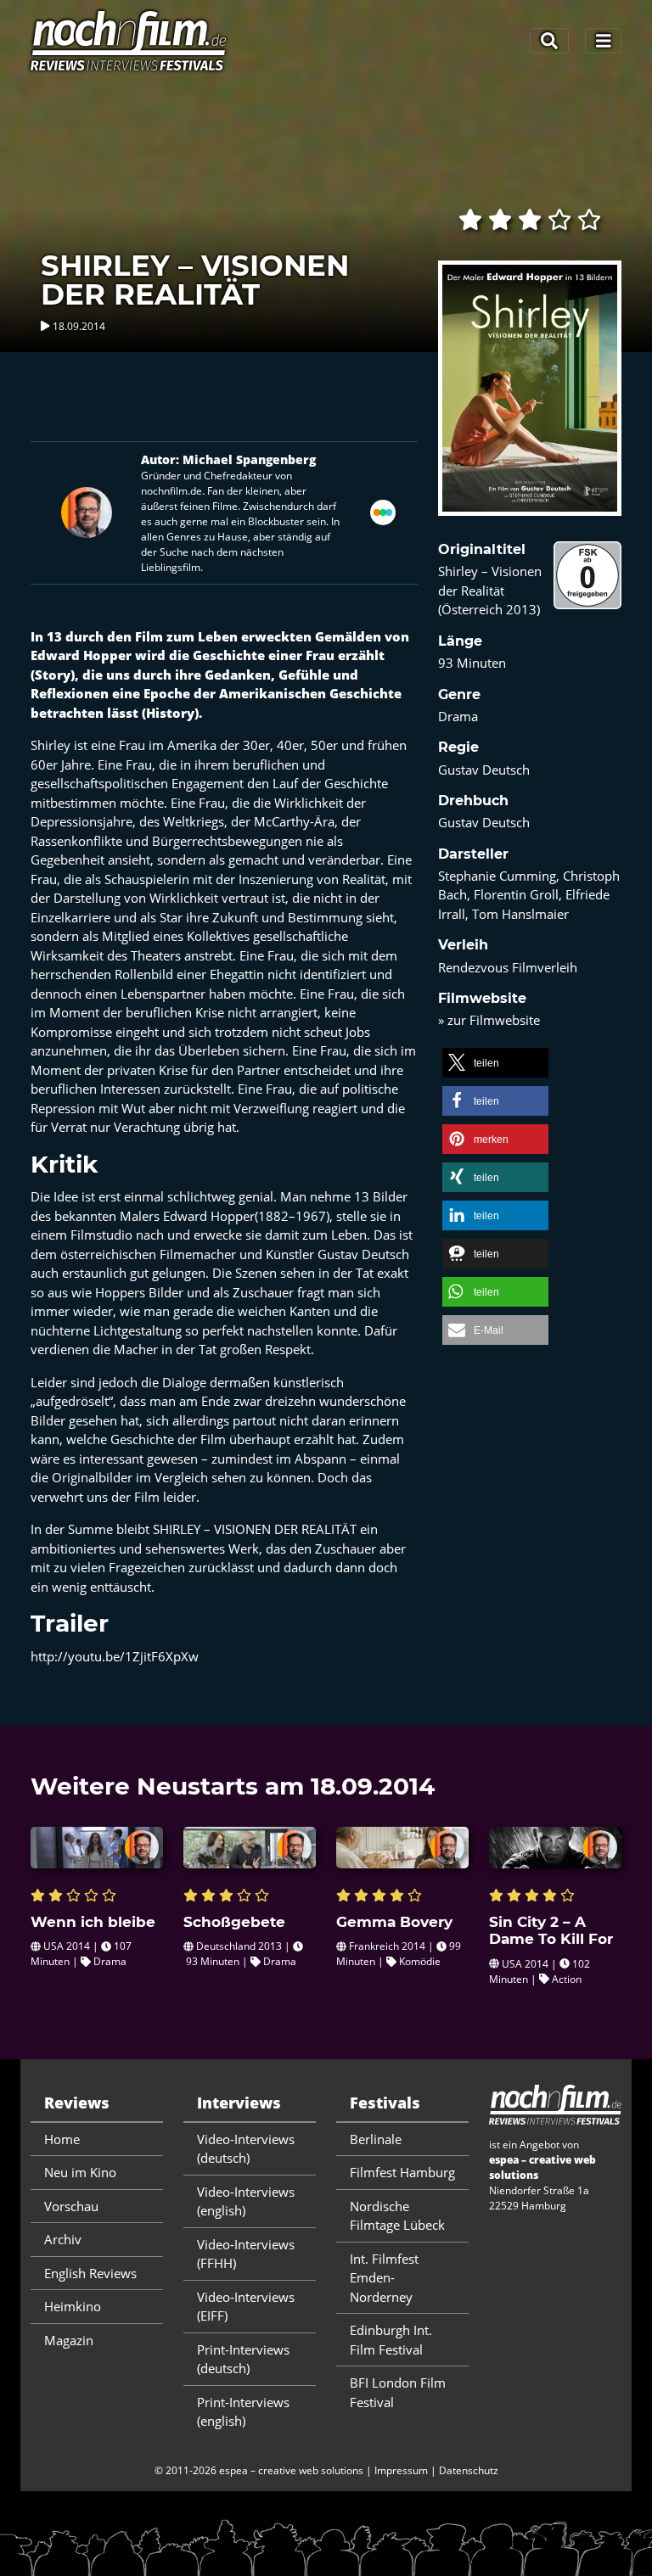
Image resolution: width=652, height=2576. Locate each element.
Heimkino (73, 2306)
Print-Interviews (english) (243, 2412)
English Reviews (90, 2273)
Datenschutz (469, 2470)
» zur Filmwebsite (489, 1020)
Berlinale (376, 2139)
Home (62, 2139)
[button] (495, 1063)
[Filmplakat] (530, 400)
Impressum (401, 2470)
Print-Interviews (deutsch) (243, 2359)
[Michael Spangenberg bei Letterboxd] (383, 511)
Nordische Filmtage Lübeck (397, 2216)
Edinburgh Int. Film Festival (391, 2340)
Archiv (63, 2239)
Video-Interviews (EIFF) (246, 2307)
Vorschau (71, 2206)
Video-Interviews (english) (246, 2201)
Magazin (69, 2340)
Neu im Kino (80, 2172)
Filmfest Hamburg (402, 2172)
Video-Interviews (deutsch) (246, 2149)
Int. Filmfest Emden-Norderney (384, 2278)
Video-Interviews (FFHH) (246, 2254)
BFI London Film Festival (398, 2392)
